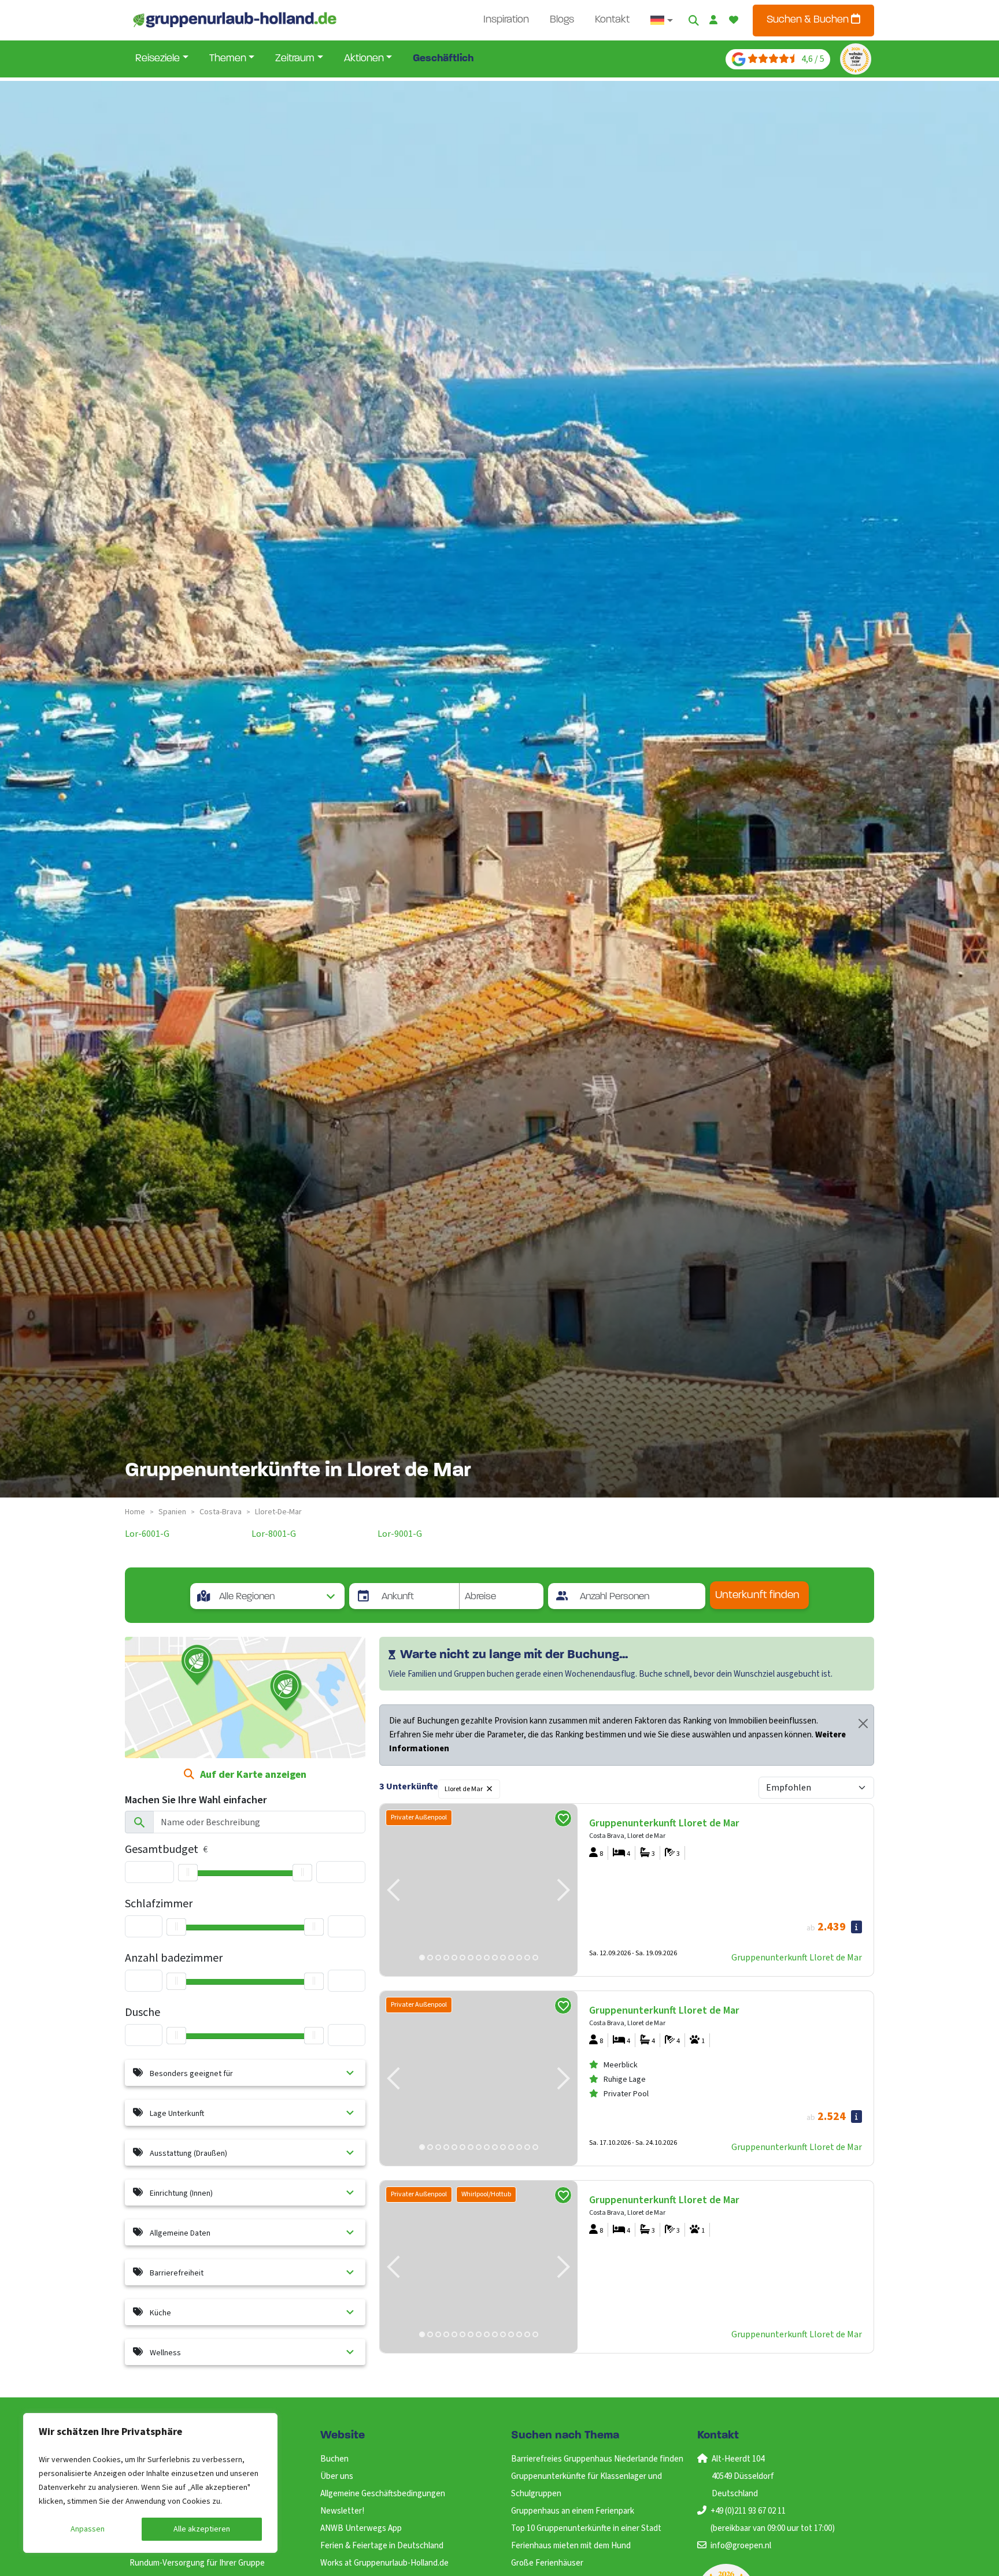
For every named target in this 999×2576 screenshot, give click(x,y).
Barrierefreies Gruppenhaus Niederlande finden (597, 2459)
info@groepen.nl (741, 2546)
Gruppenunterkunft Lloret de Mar (797, 1958)
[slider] (188, 1873)
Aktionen (364, 59)
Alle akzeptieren (202, 2529)
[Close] (863, 1723)
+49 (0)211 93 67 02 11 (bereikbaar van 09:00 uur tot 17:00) (773, 2520)
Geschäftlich (443, 59)
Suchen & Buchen (809, 20)
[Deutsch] (662, 20)
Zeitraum (295, 59)
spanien (172, 1512)
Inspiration (506, 20)
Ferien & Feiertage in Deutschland (382, 2546)
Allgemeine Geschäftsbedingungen (383, 2494)
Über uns (337, 2476)
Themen (228, 59)
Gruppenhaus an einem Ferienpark (573, 2511)
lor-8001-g (274, 1534)
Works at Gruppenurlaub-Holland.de (384, 2563)
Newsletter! (342, 2511)
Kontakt (612, 20)
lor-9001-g (400, 1534)
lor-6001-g (147, 1534)
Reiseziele (158, 59)
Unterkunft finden (757, 1595)
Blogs (562, 20)
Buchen (334, 2459)
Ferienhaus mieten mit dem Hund (571, 2546)
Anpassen (88, 2529)
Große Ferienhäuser (547, 2563)
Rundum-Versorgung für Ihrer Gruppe (197, 2563)
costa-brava (221, 1512)
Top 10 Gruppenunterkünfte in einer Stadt (586, 2528)
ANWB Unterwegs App (361, 2528)
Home (135, 1512)
